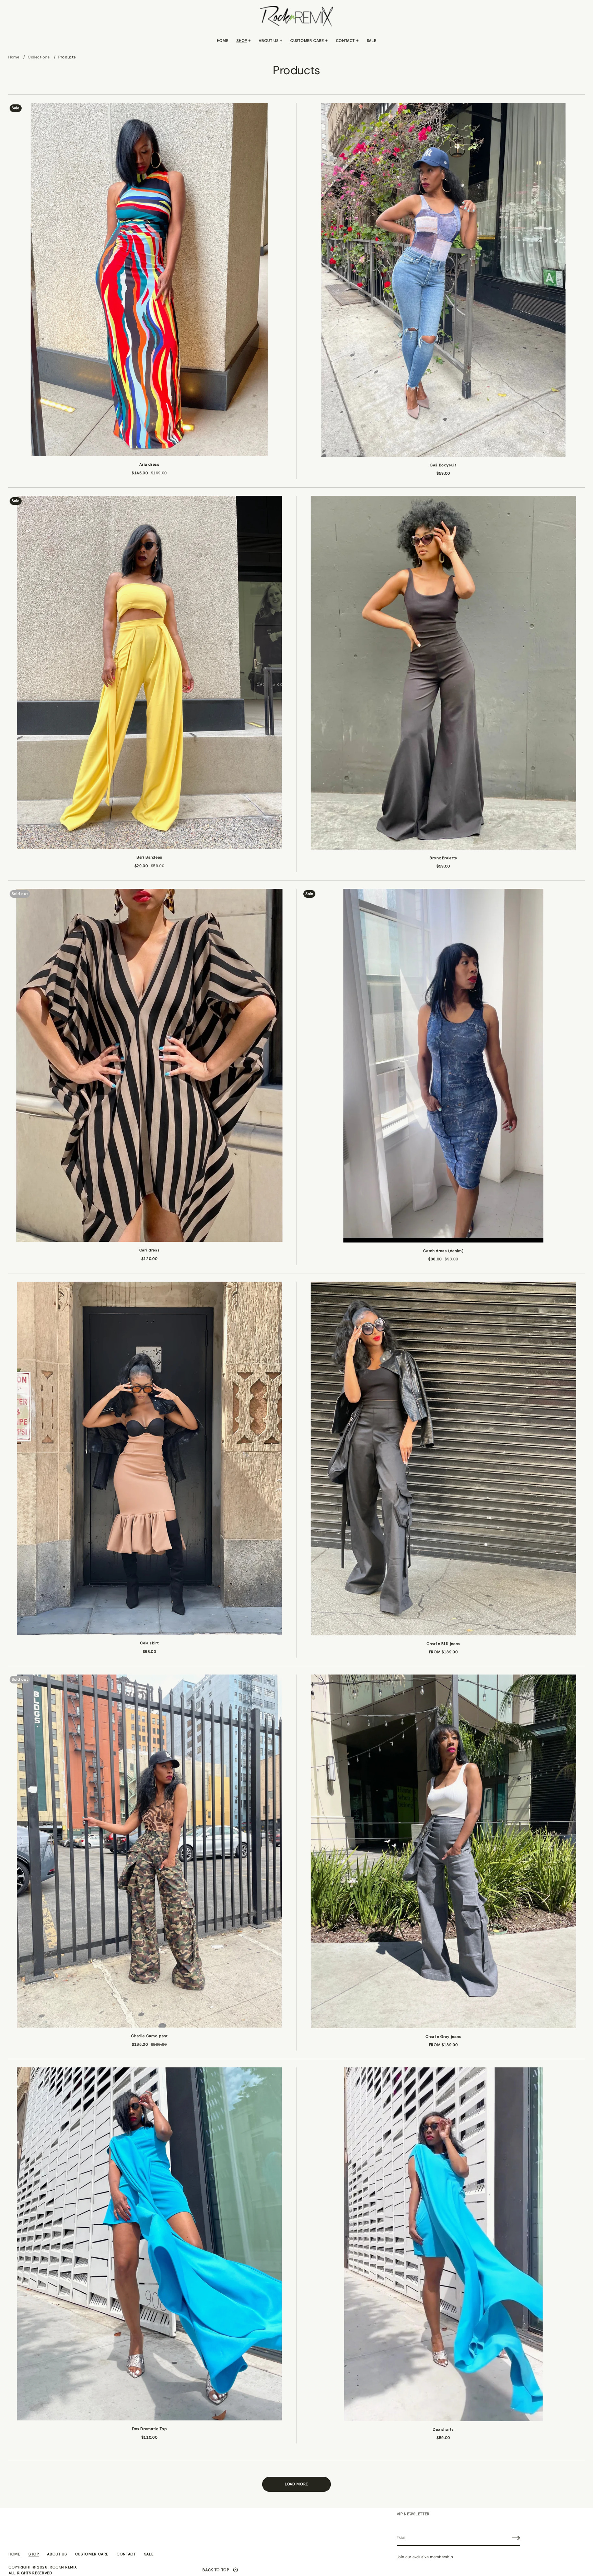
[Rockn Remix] (296, 16)
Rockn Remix (63, 2567)
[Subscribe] (516, 2538)
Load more (296, 2484)
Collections (39, 57)
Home (14, 57)
